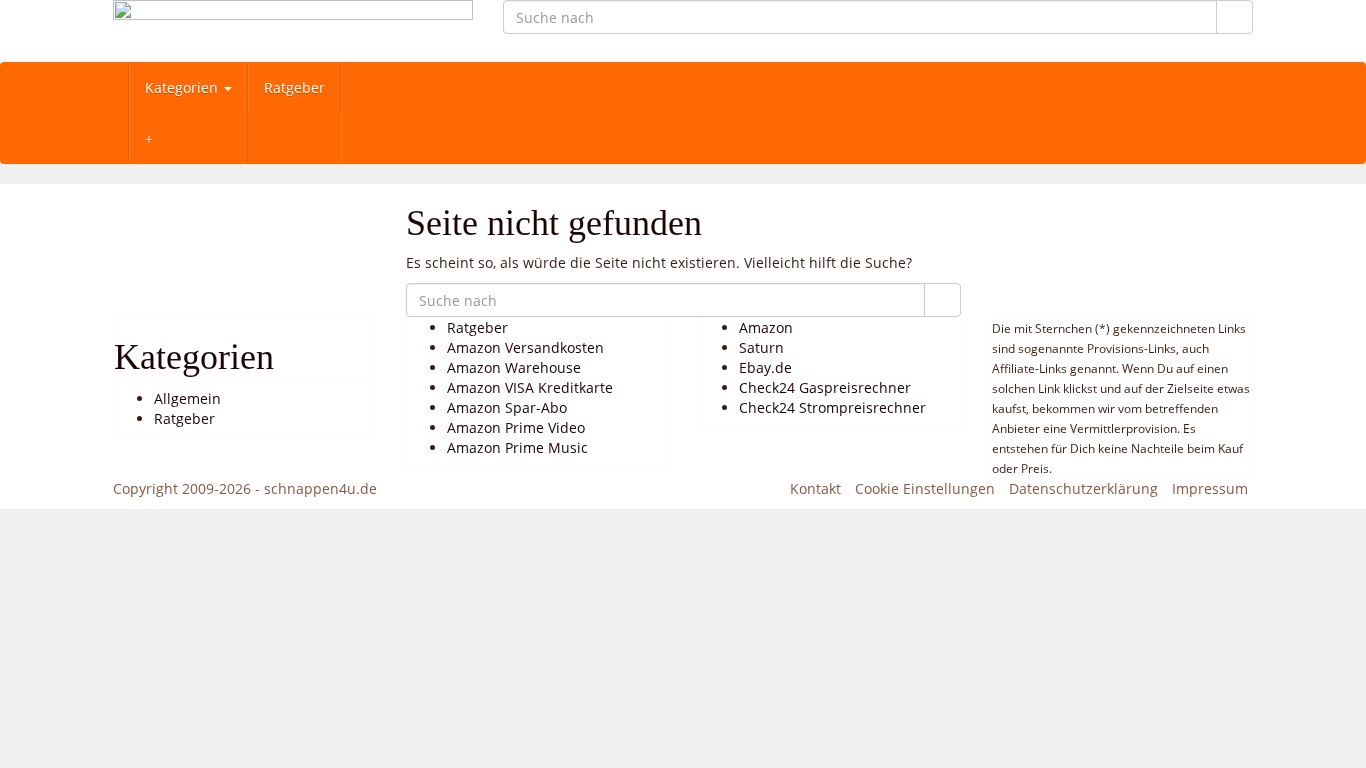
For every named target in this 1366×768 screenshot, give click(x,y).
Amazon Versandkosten (525, 347)
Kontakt (815, 488)
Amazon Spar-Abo (507, 407)
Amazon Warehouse (514, 367)
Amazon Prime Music (517, 447)
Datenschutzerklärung (1083, 488)
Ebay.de (765, 367)
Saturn (761, 347)
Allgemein (187, 398)
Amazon (766, 327)
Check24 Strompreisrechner (832, 407)
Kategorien (183, 87)
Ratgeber (294, 87)
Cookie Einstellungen (925, 488)
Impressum (1210, 488)
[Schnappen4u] (293, 31)
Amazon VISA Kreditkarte (530, 387)
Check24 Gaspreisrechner (825, 387)
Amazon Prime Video (516, 427)
